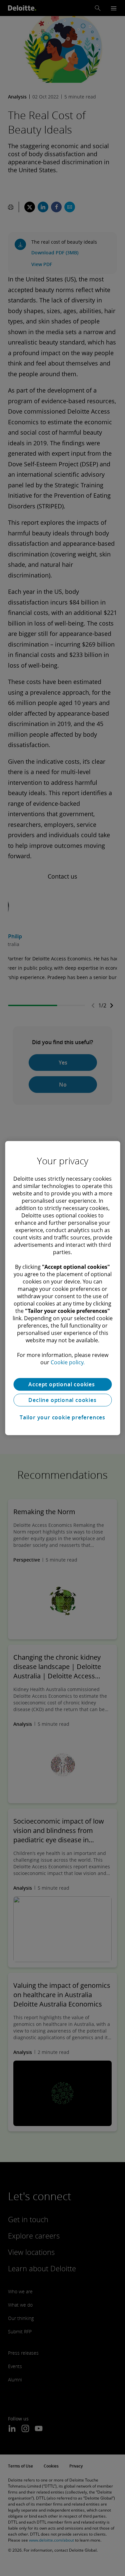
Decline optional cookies (62, 1400)
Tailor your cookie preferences (62, 1417)
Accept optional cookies (62, 1384)
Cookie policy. (68, 1362)
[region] (62, 1288)
